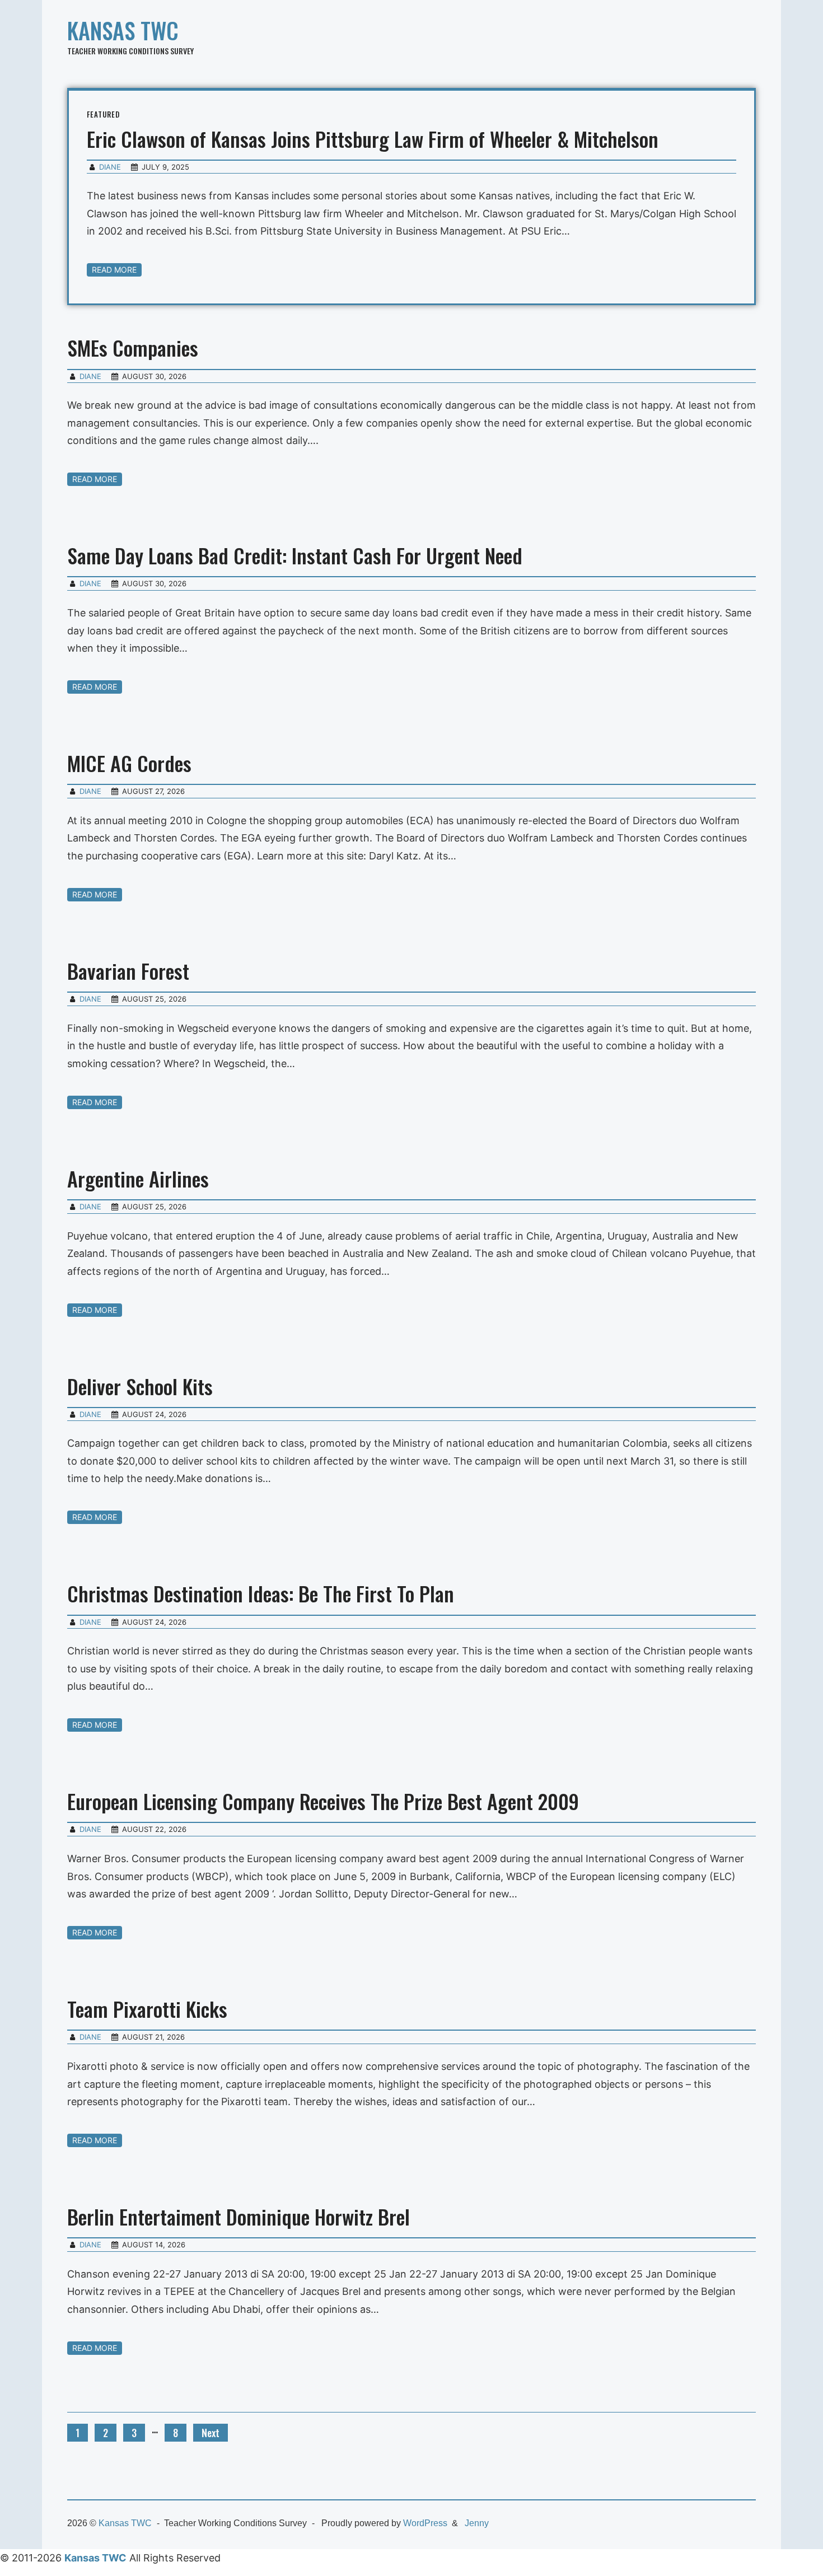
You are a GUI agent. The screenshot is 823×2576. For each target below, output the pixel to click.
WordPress (425, 2523)
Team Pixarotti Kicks (147, 2009)
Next (211, 2433)
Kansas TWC (123, 30)
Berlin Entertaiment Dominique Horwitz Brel (239, 2216)
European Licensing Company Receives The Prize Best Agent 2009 (323, 1801)
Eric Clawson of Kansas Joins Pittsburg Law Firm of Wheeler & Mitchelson (373, 139)
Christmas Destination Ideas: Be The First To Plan (261, 1593)
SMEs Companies (133, 347)
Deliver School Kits (140, 1386)
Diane (110, 167)
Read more (114, 270)
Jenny (477, 2523)
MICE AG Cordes (129, 763)
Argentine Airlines (138, 1178)
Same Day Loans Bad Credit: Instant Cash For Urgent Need (295, 555)
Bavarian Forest (128, 971)
